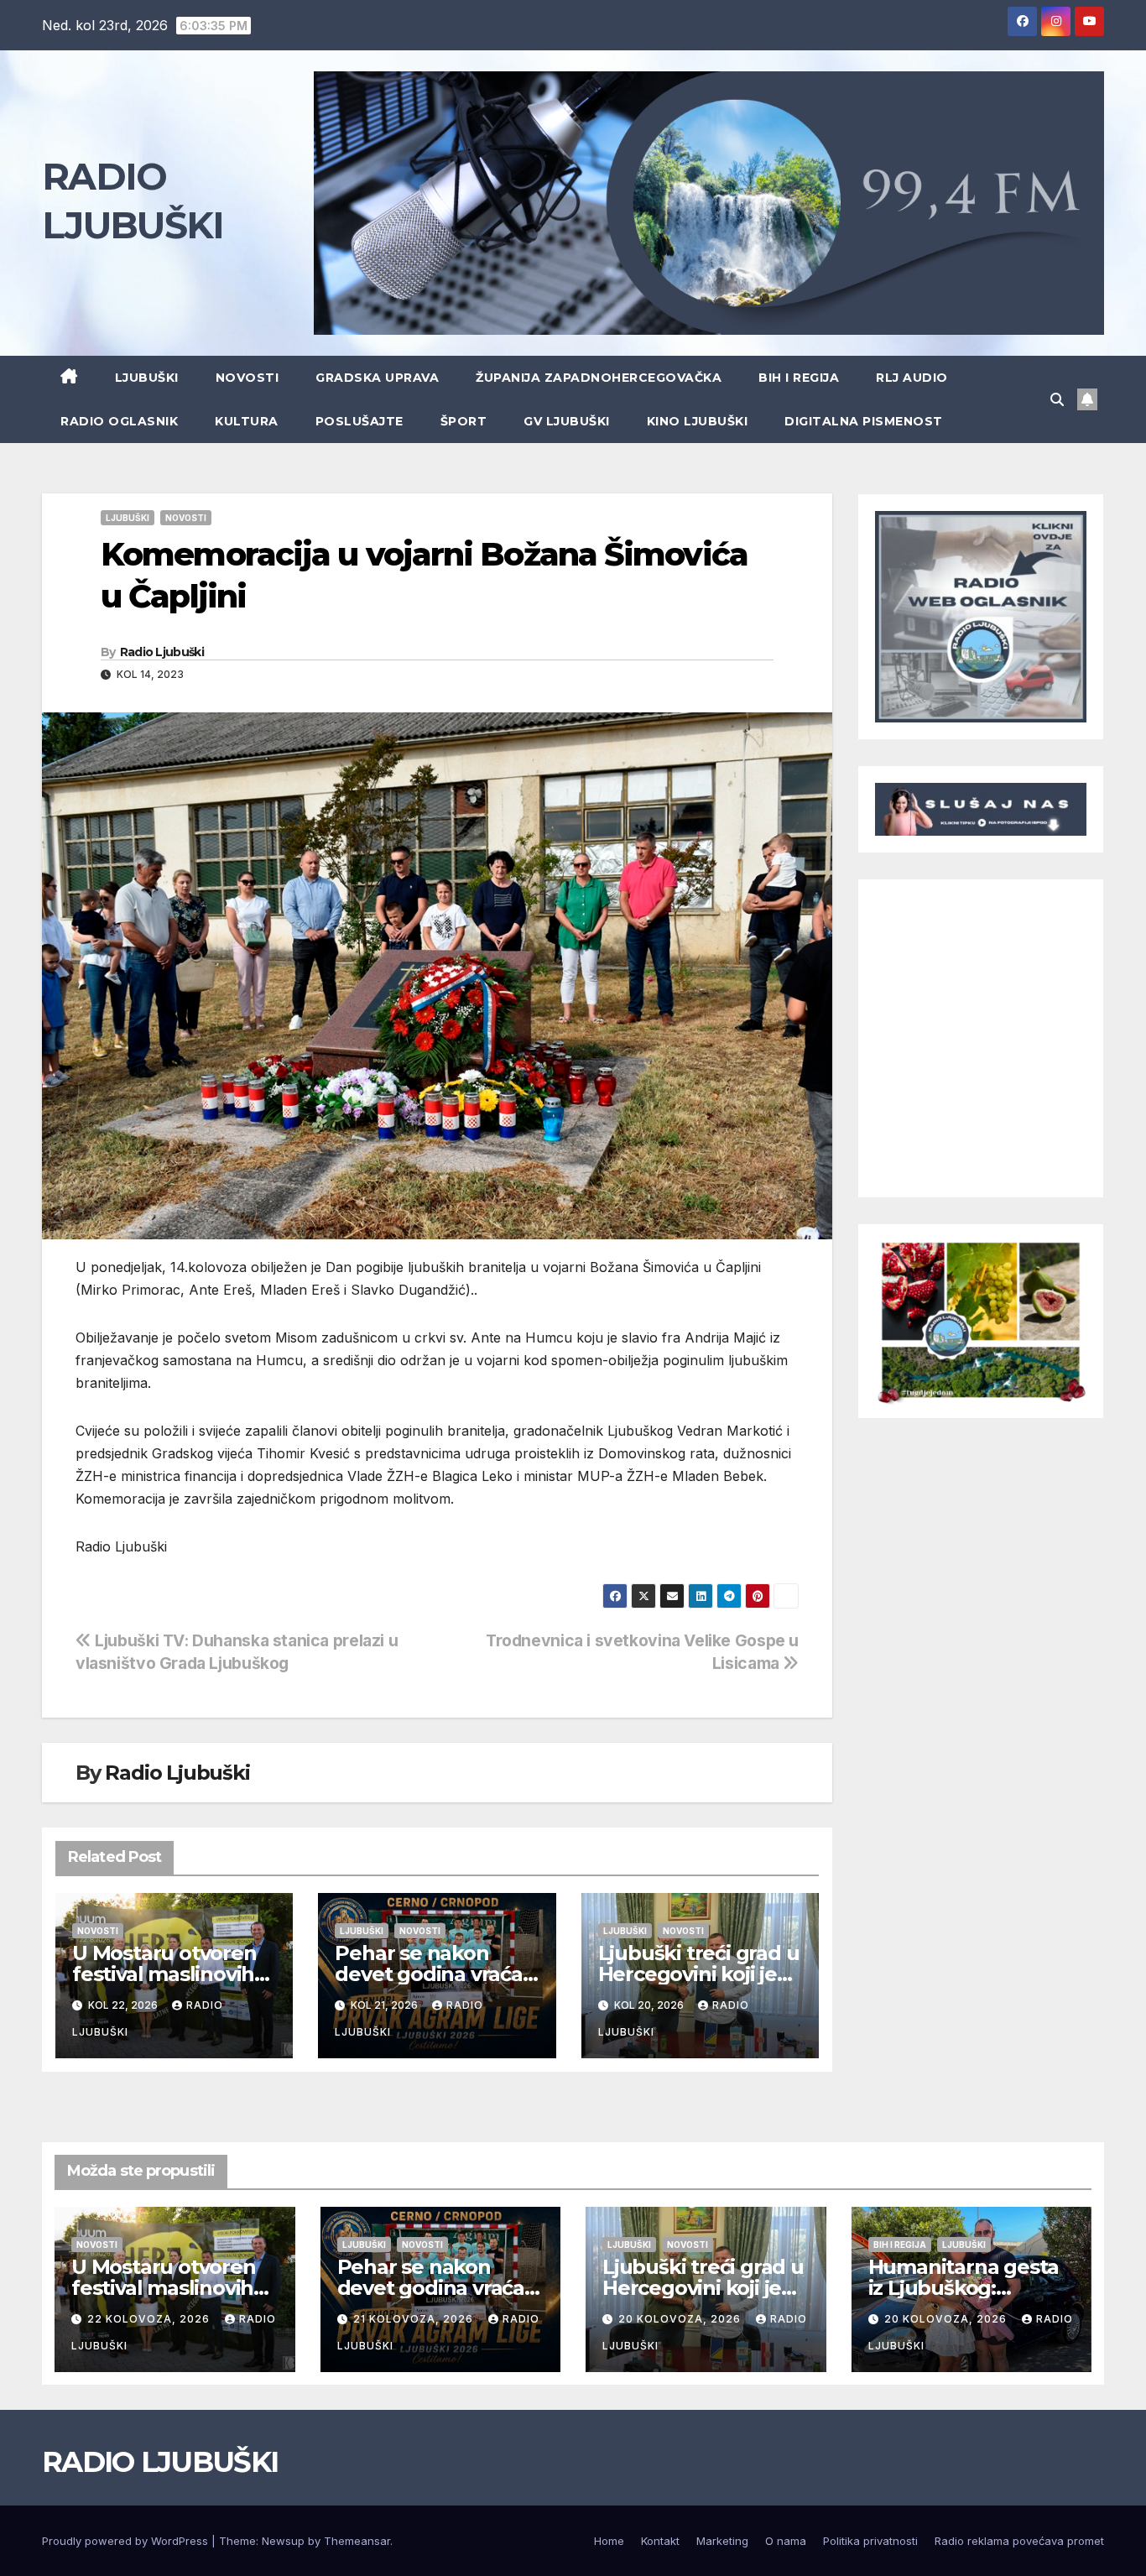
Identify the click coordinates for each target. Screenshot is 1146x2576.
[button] (1057, 399)
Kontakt (660, 2541)
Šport (464, 421)
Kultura (247, 421)
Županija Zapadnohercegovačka (599, 378)
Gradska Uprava (377, 378)
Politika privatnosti (870, 2541)
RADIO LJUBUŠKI (160, 2462)
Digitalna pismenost (864, 421)
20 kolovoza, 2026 (681, 2319)
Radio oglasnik (119, 421)
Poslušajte (359, 421)
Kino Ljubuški (698, 421)
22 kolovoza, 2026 (150, 2319)
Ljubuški (147, 378)
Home (609, 2541)
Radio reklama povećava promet (1019, 2541)
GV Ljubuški (567, 421)
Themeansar (357, 2541)
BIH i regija (799, 378)
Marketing (722, 2541)
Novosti (247, 378)
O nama (786, 2541)
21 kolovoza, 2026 (415, 2319)
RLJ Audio (912, 378)
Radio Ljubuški (162, 652)
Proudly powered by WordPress (127, 2541)
